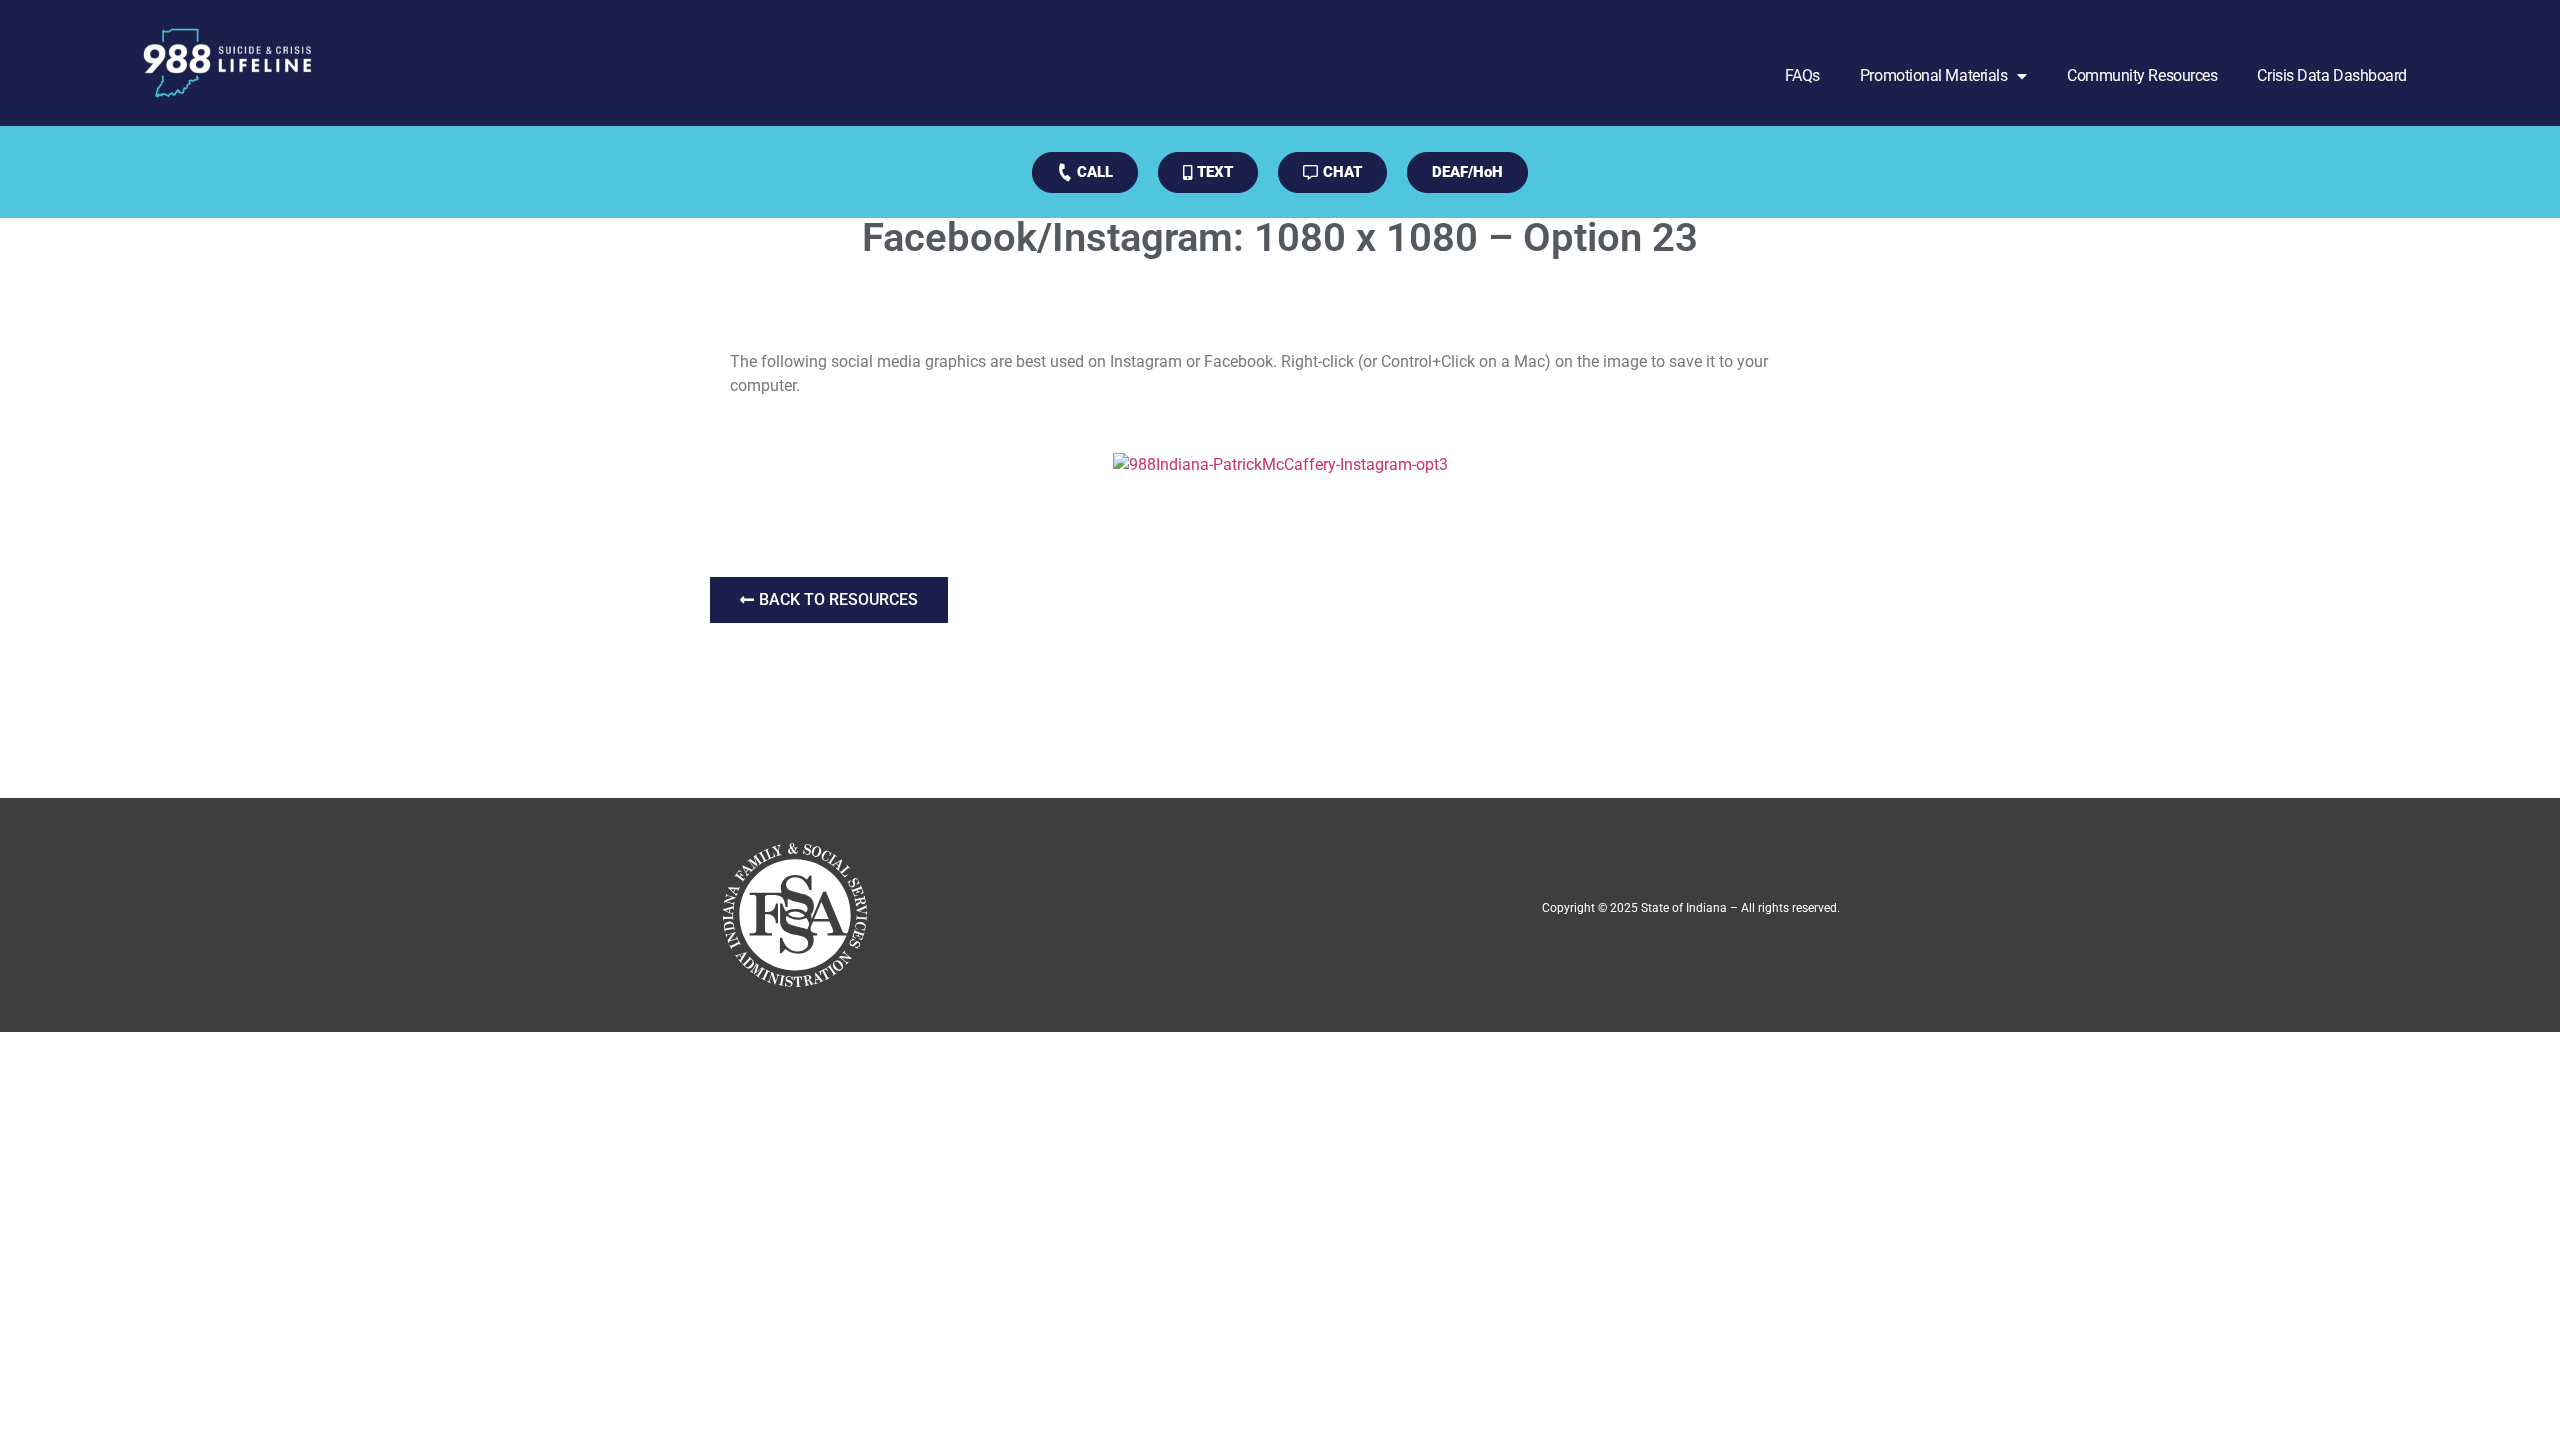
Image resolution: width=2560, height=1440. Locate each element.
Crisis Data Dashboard (2332, 75)
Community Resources (2142, 75)
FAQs (1802, 75)
